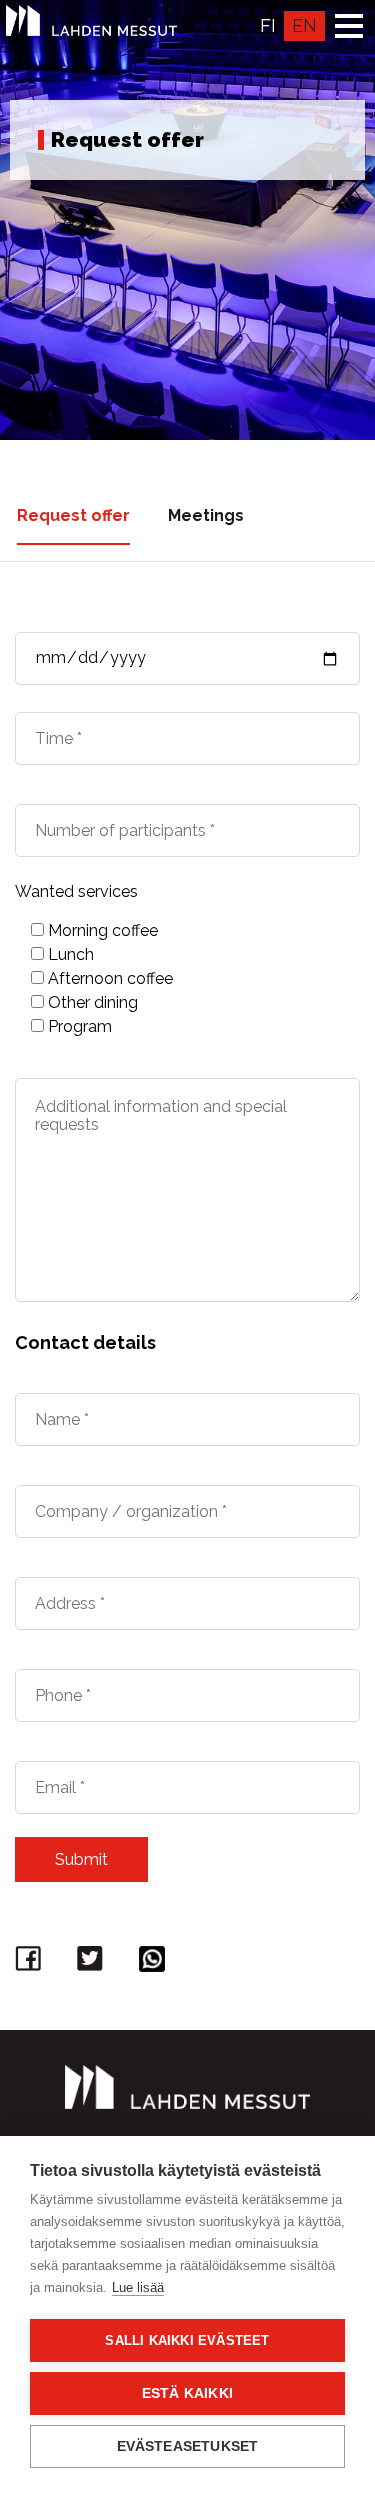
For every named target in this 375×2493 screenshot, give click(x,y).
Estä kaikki (187, 2393)
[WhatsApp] (155, 1963)
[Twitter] (93, 1963)
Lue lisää (138, 2287)
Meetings (206, 515)
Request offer (73, 515)
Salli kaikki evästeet (187, 2340)
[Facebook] (31, 1963)
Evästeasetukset (188, 2446)
